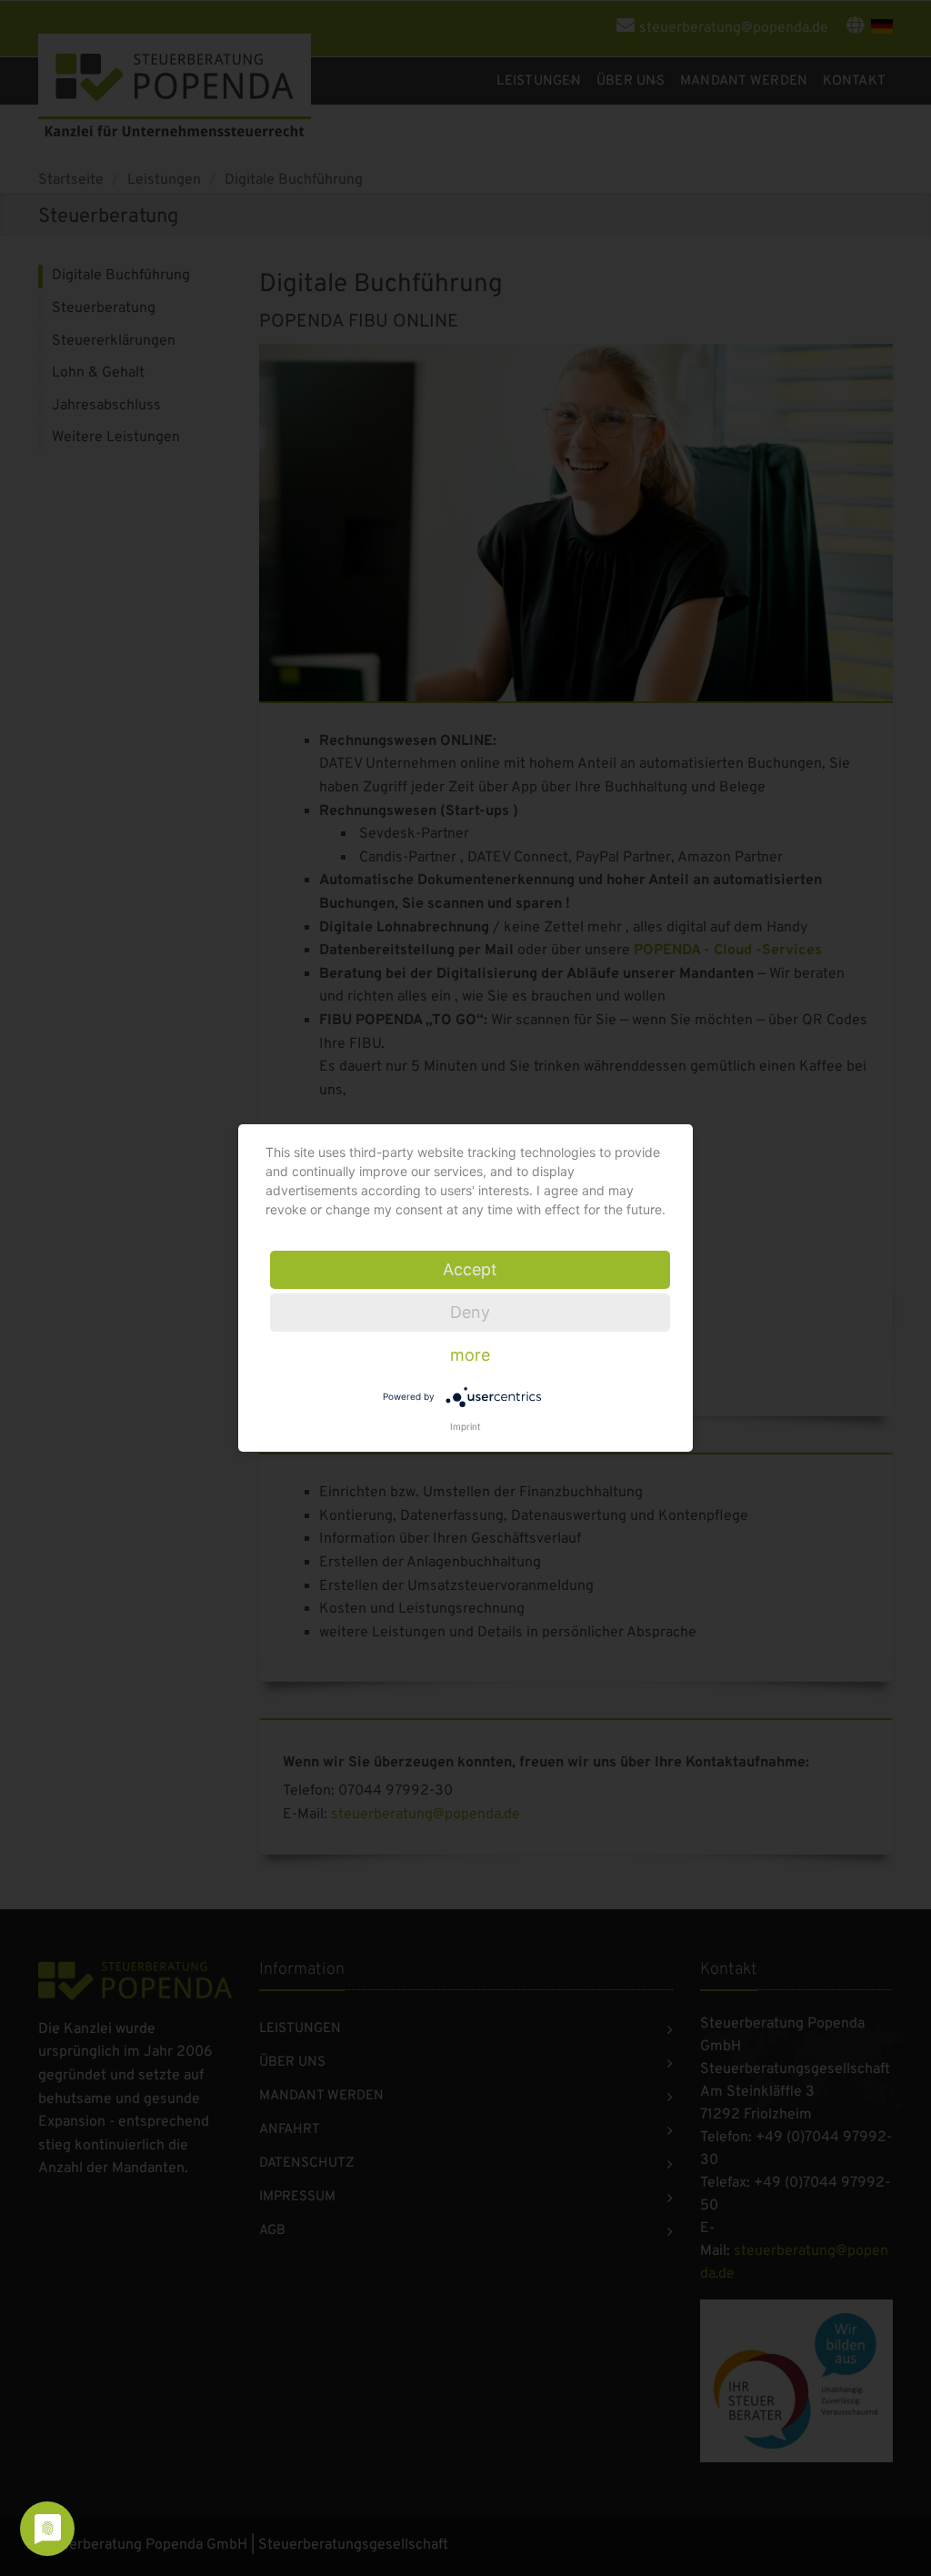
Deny (470, 1312)
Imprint (465, 1426)
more (470, 1355)
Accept (470, 1269)
